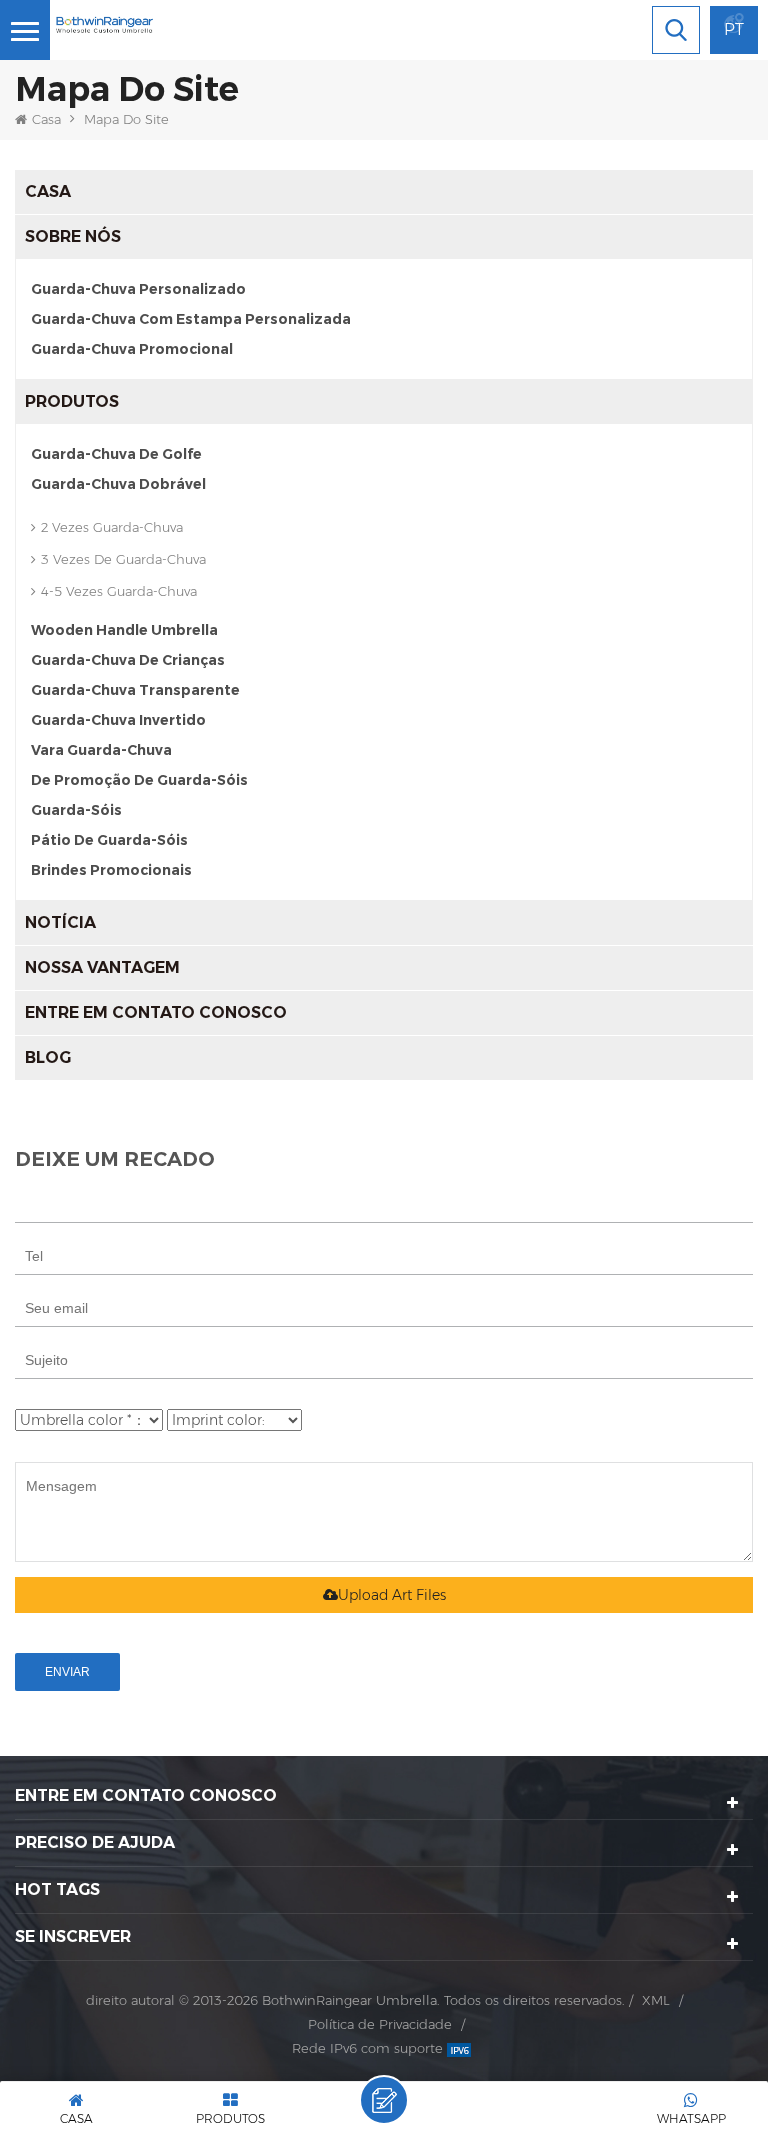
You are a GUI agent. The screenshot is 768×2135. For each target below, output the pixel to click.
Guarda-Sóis (76, 810)
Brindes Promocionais (111, 870)
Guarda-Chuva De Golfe (116, 454)
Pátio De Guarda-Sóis (109, 840)
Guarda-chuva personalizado (138, 289)
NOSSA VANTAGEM (102, 967)
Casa (46, 119)
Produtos (72, 401)
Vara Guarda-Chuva (101, 750)
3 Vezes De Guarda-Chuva (123, 559)
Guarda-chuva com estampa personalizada (191, 319)
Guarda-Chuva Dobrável (118, 484)
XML (656, 2000)
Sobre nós (73, 236)
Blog (48, 1057)
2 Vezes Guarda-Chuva (112, 527)
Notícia (60, 922)
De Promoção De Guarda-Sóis (139, 780)
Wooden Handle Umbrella (124, 630)
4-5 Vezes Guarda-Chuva (119, 591)
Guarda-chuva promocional (132, 349)
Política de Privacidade (380, 2024)
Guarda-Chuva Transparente (135, 690)
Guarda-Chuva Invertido (118, 720)
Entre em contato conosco (156, 1012)
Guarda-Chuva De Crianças (128, 660)
